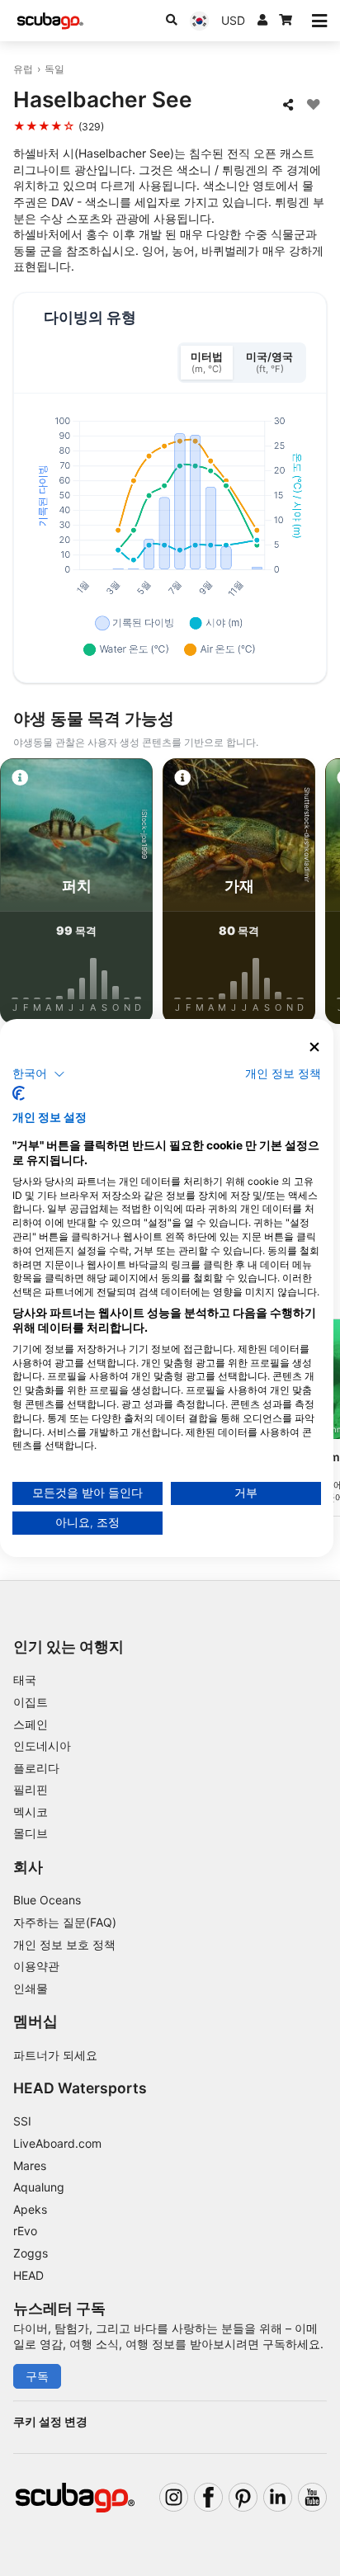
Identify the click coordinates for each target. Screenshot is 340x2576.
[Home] (50, 21)
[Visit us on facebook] (208, 2497)
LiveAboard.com (57, 2143)
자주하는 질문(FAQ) (65, 1922)
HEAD (28, 2275)
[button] (39, 1073)
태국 (25, 1680)
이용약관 (36, 1966)
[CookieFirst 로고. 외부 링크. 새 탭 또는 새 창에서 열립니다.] (19, 1093)
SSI (22, 2121)
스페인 (31, 1724)
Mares (30, 2166)
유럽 (23, 69)
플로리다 (36, 1768)
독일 (54, 69)
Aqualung (39, 2187)
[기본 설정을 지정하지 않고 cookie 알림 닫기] (314, 1047)
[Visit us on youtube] (312, 2497)
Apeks (30, 2209)
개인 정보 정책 (283, 1073)
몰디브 (31, 1833)
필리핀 (31, 1789)
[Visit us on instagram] (174, 2497)
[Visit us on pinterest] (243, 2497)
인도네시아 (42, 1746)
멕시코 (31, 1812)
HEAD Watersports (80, 2088)
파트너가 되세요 (55, 2055)
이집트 (31, 1702)
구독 (37, 2376)
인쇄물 (31, 1988)
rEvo (25, 2231)
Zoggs (31, 2253)
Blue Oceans (47, 1900)
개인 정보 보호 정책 (64, 1944)
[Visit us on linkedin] (278, 2497)
